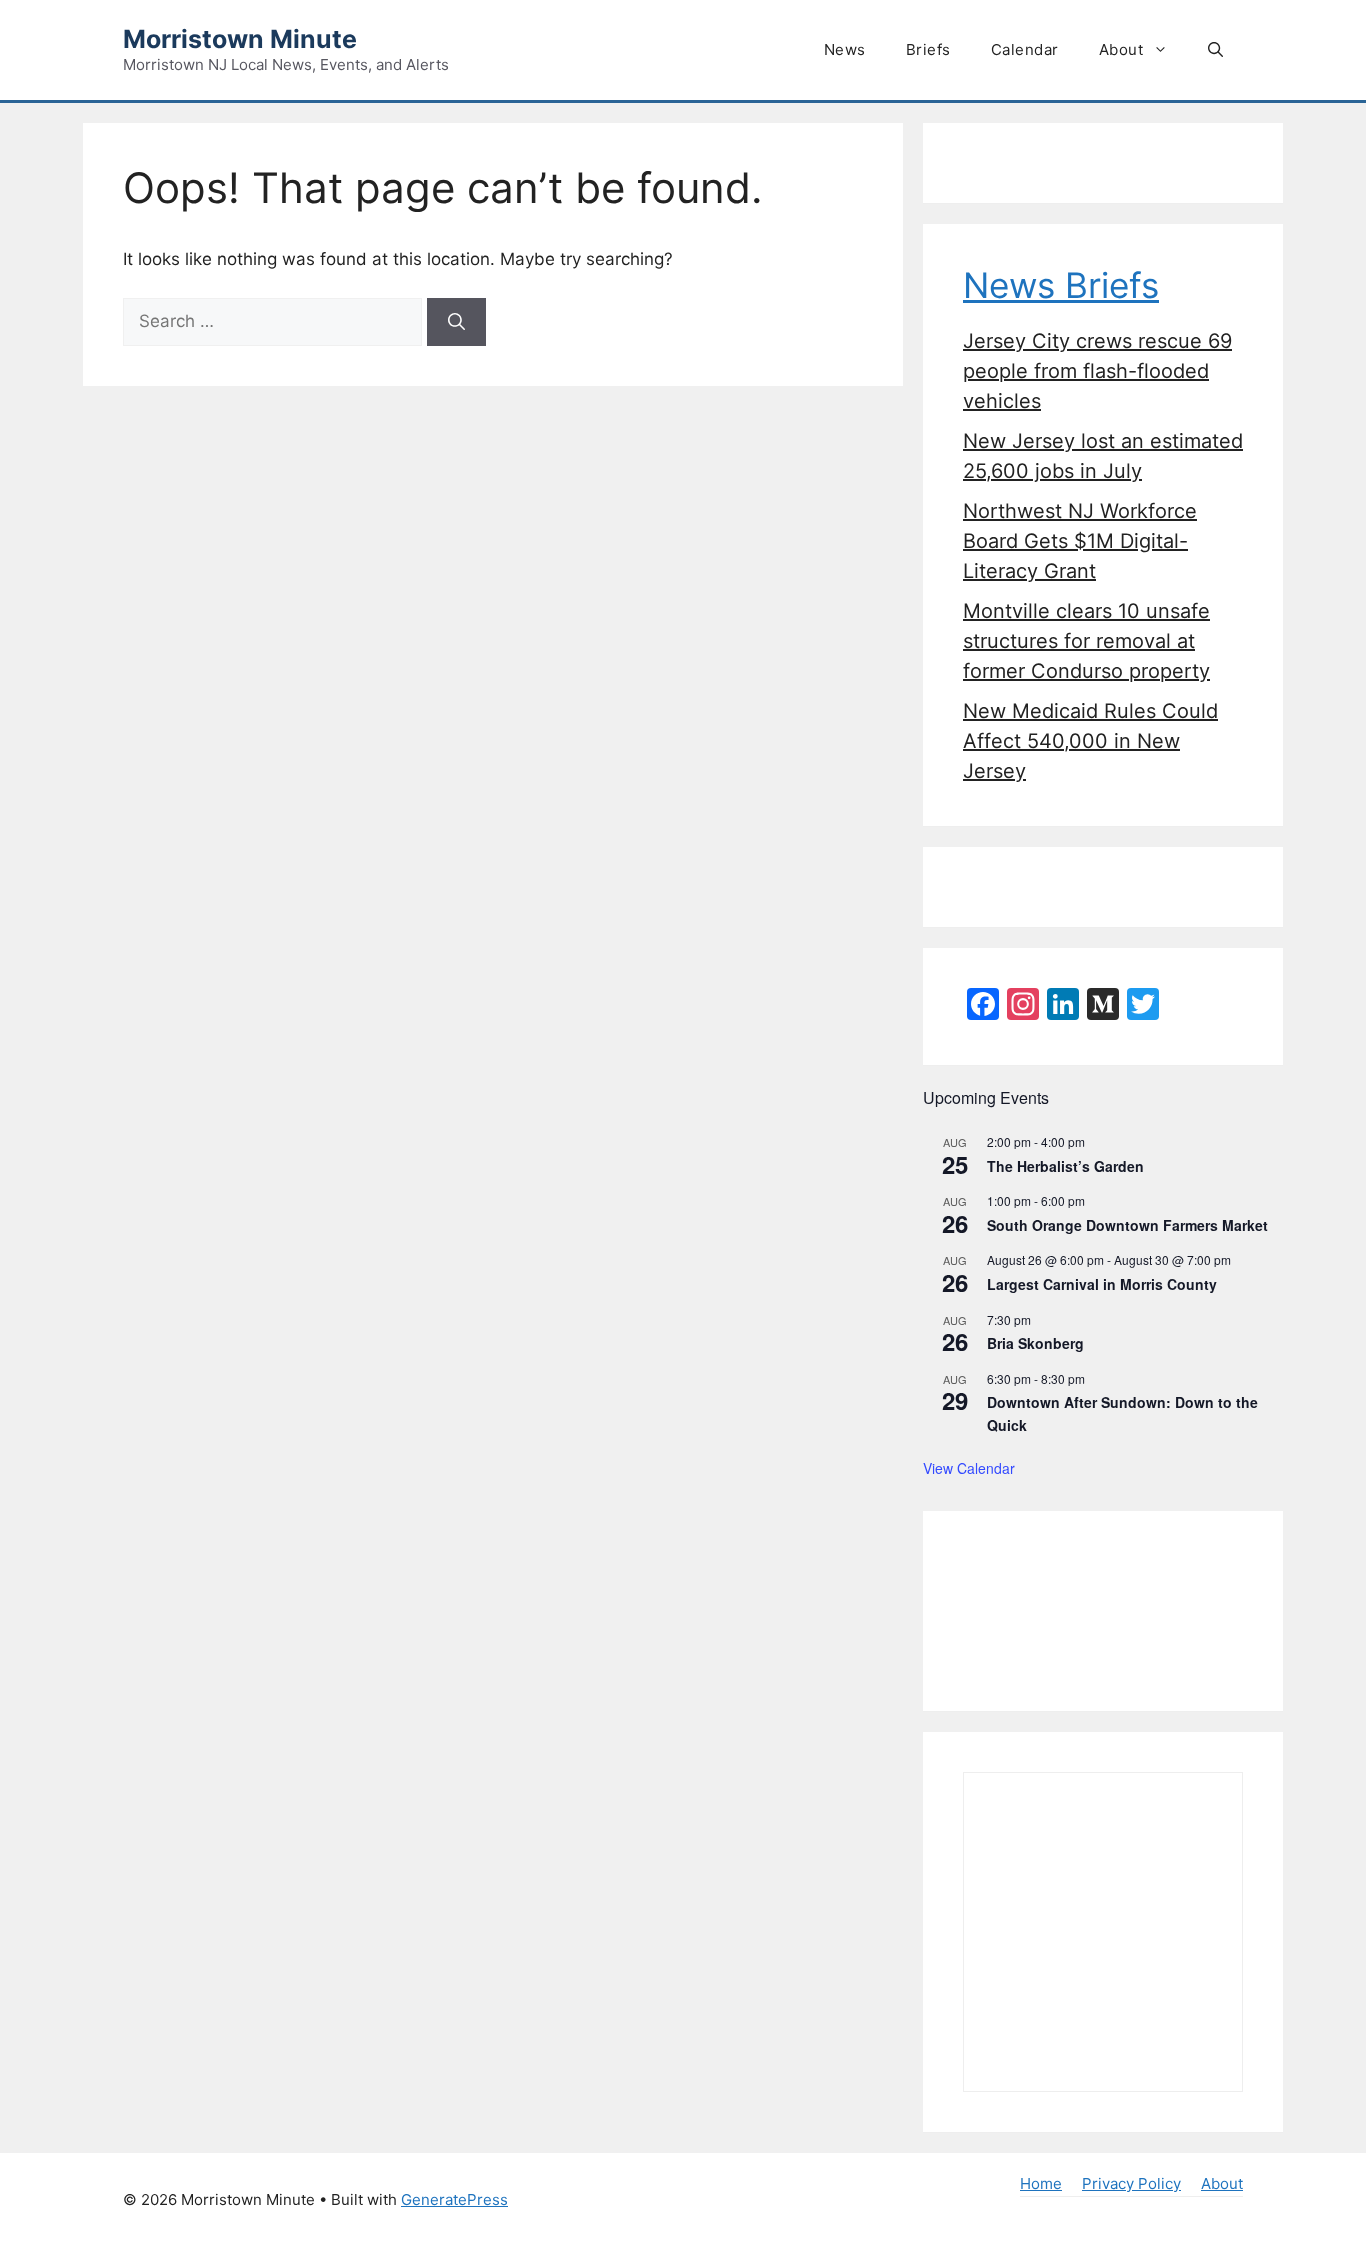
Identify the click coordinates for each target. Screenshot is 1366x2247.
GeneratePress (454, 2199)
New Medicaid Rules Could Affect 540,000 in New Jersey (1090, 741)
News (845, 49)
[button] (1215, 50)
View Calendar (969, 1468)
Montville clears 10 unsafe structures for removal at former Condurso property (1086, 641)
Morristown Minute (240, 39)
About (1121, 49)
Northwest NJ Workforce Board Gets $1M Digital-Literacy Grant (1080, 541)
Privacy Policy (1131, 2183)
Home (1041, 2183)
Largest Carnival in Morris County (1102, 1284)
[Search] (456, 322)
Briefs (928, 49)
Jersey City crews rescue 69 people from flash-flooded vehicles (1097, 371)
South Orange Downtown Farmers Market (1127, 1225)
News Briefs (1061, 285)
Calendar (1025, 49)
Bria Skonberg (1035, 1343)
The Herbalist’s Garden (1065, 1166)
